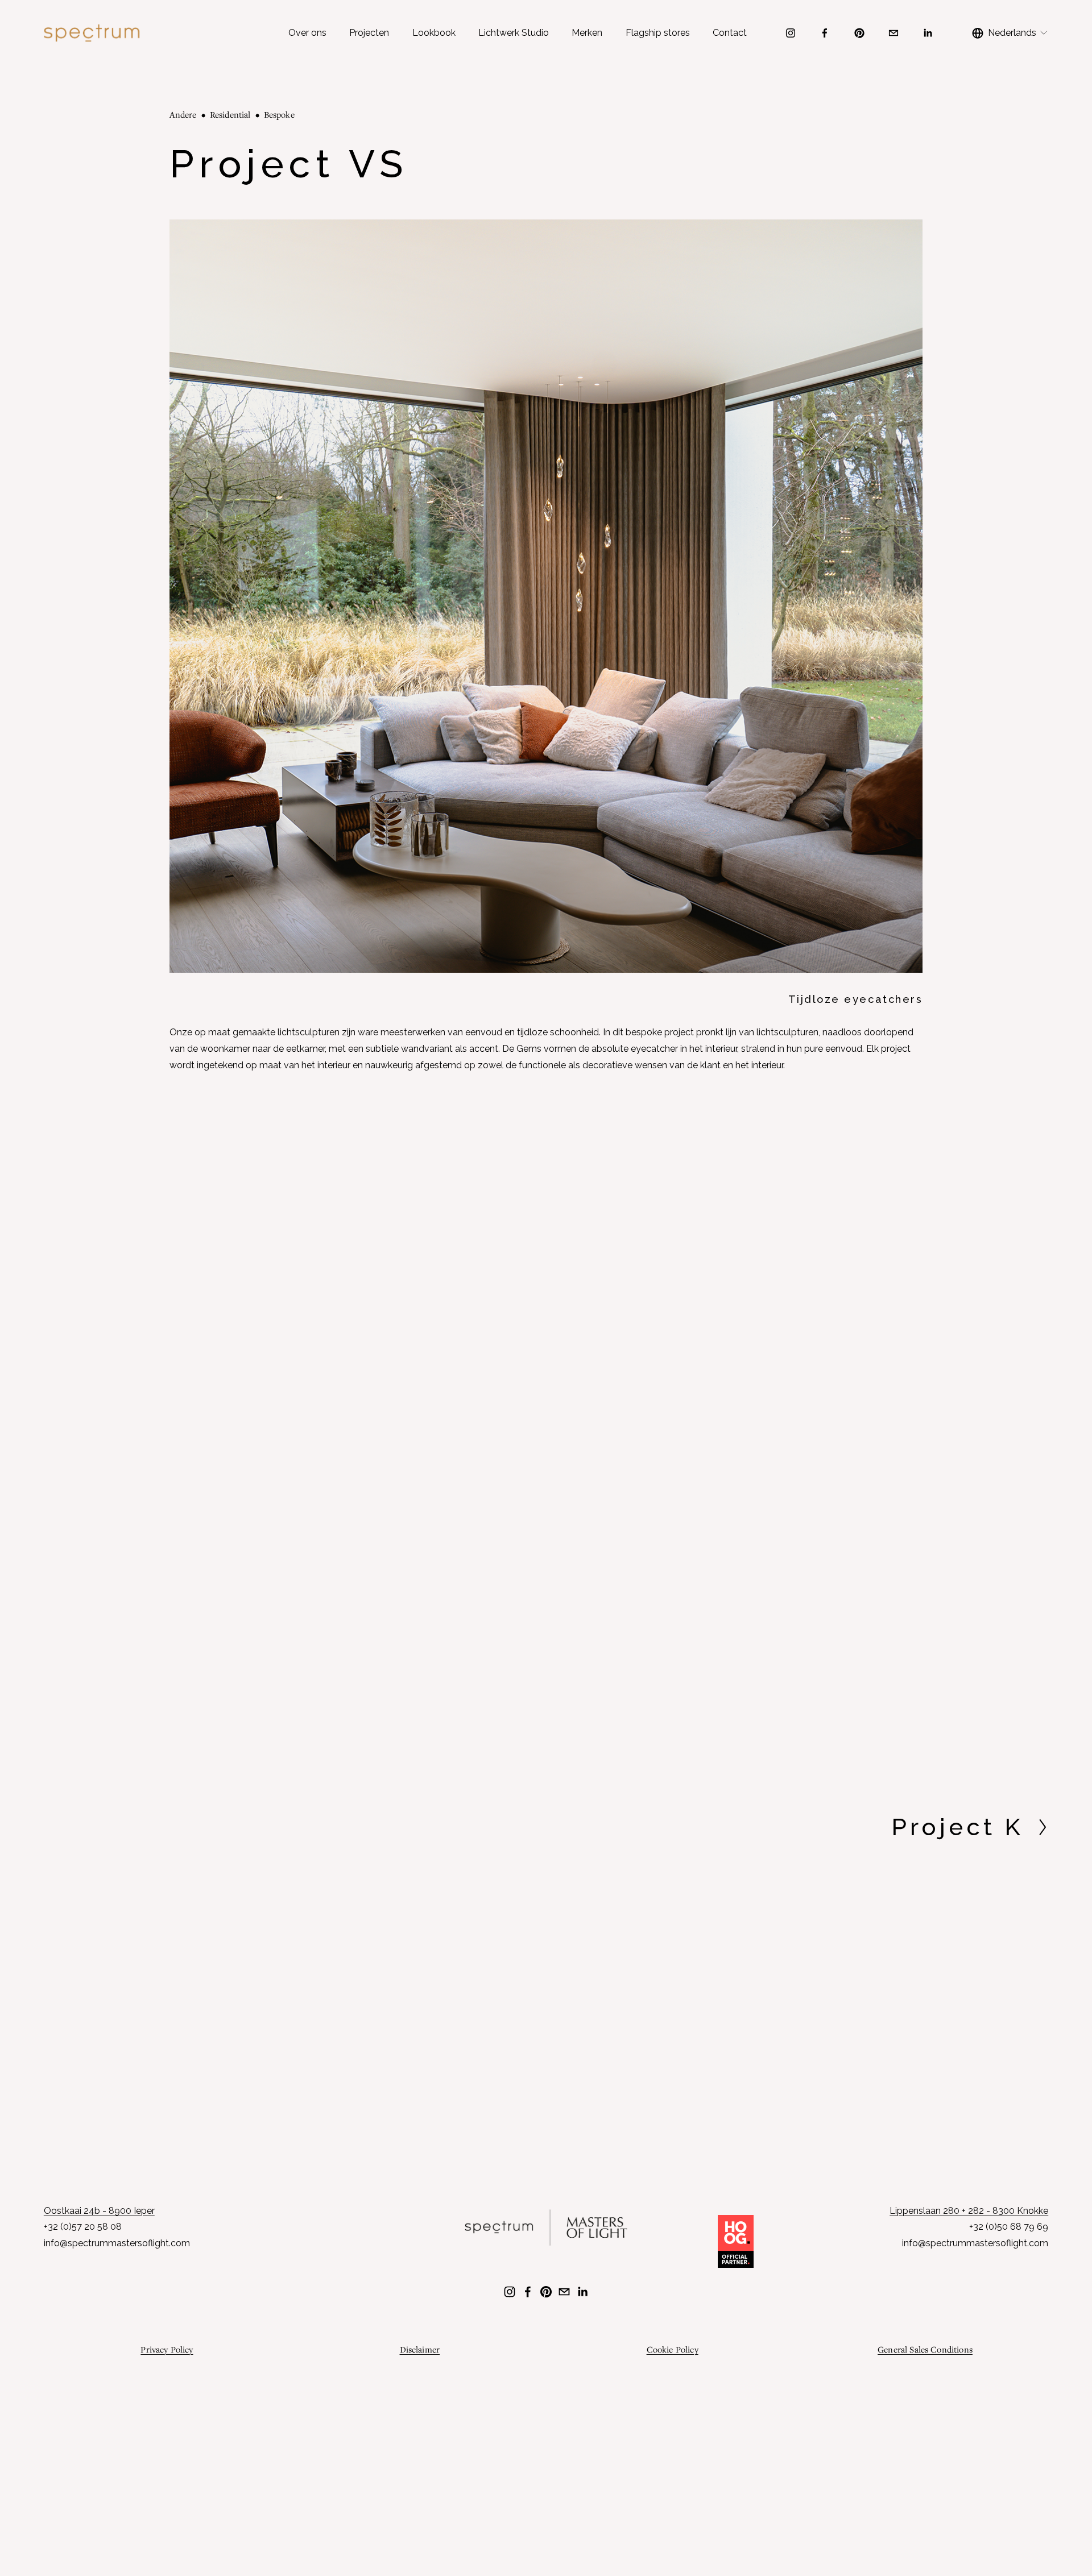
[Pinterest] (859, 33)
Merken (587, 33)
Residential (230, 114)
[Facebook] (825, 33)
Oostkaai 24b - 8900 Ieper (99, 2211)
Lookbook (434, 33)
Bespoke (279, 114)
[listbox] (1010, 33)
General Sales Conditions (925, 2349)
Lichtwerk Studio (514, 33)
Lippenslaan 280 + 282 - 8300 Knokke (969, 2211)
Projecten (369, 33)
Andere (183, 114)
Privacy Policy (167, 2349)
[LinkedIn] (928, 33)
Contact (730, 33)
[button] (264, 1273)
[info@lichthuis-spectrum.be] (894, 33)
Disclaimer (420, 2349)
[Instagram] (791, 33)
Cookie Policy (673, 2349)
